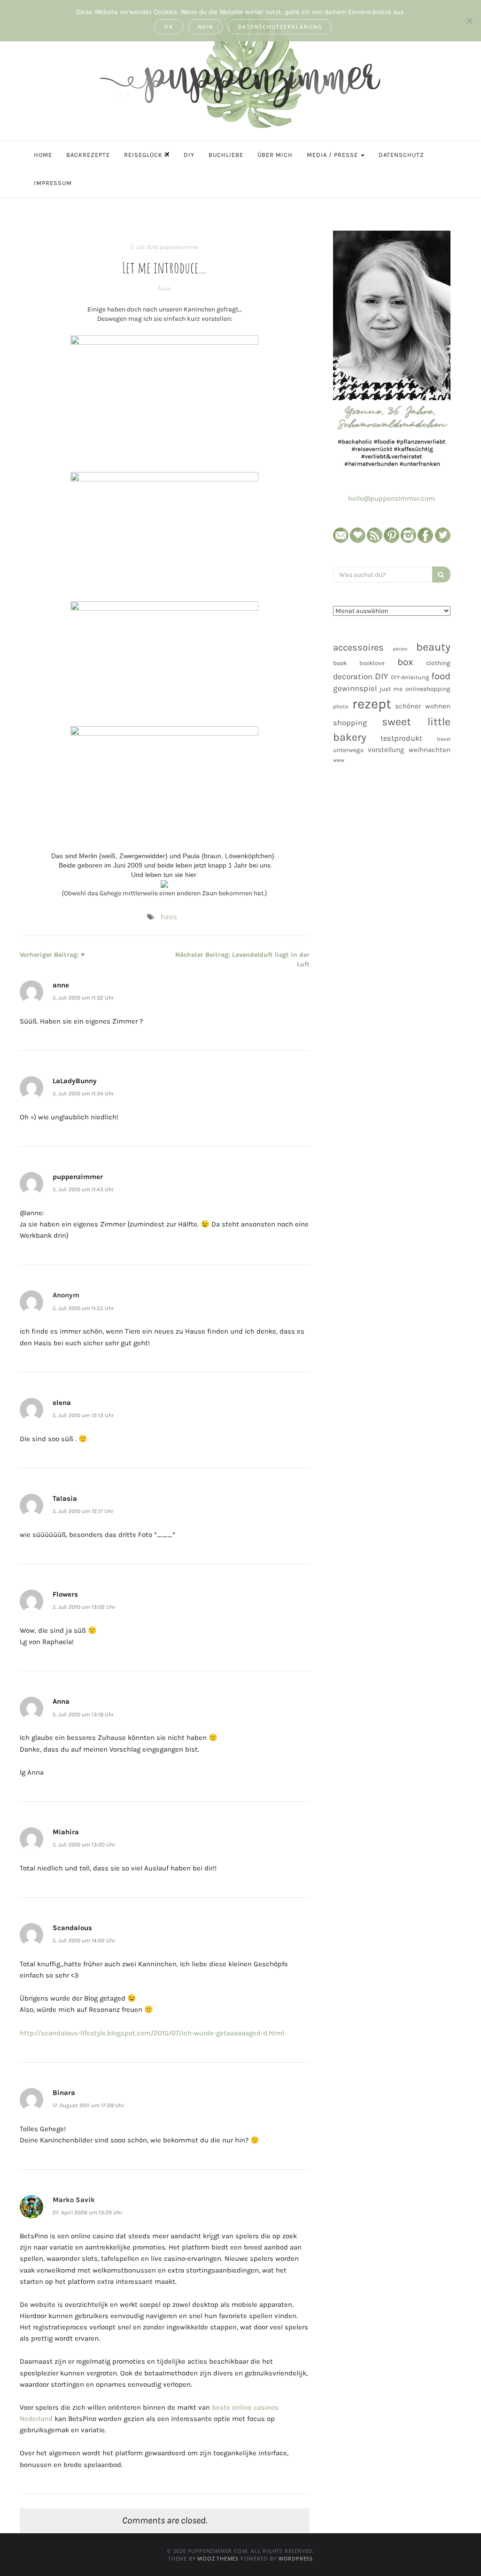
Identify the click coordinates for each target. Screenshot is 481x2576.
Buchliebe (226, 155)
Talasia (65, 1498)
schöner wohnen (423, 706)
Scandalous (72, 1928)
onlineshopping (428, 689)
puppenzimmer (179, 247)
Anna (61, 1701)
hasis (164, 287)
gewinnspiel (355, 688)
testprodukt (401, 738)
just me (391, 689)
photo (341, 706)
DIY (189, 155)
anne (61, 985)
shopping (350, 723)
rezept (372, 704)
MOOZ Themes (218, 2558)
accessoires (358, 647)
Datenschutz (401, 155)
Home (43, 155)
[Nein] (469, 21)
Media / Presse (333, 155)
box (405, 662)
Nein (206, 27)
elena (62, 1403)
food (441, 676)
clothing (438, 663)
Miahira (66, 1832)
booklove (372, 663)
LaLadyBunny (75, 1081)
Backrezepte (88, 155)
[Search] (441, 574)
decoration (353, 676)
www (339, 760)
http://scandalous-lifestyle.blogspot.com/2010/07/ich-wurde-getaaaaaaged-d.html (152, 2033)
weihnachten (430, 750)
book (340, 663)
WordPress (296, 2558)
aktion (400, 649)
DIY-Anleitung (410, 677)
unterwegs (348, 750)
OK (169, 27)
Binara (64, 2093)
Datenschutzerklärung (280, 27)
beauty (433, 647)
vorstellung (386, 750)
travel (444, 739)
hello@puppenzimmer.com (392, 498)
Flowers (65, 1594)
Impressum (53, 183)
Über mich (275, 155)
